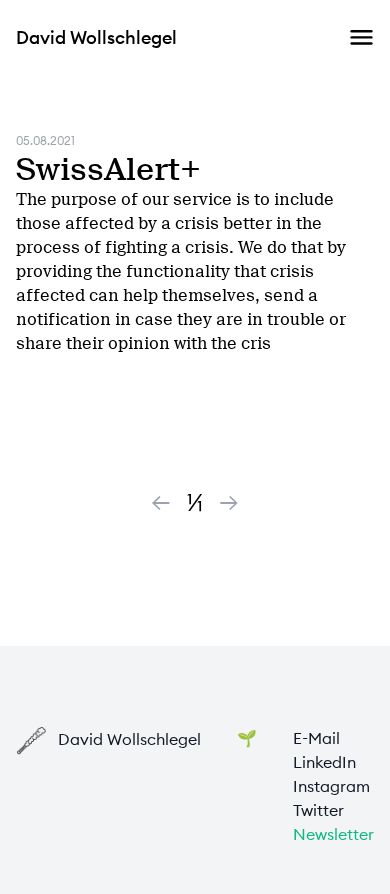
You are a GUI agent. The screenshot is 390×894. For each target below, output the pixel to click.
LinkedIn (324, 762)
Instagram (331, 786)
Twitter (318, 810)
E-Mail (316, 738)
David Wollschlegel (96, 37)
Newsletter (333, 834)
